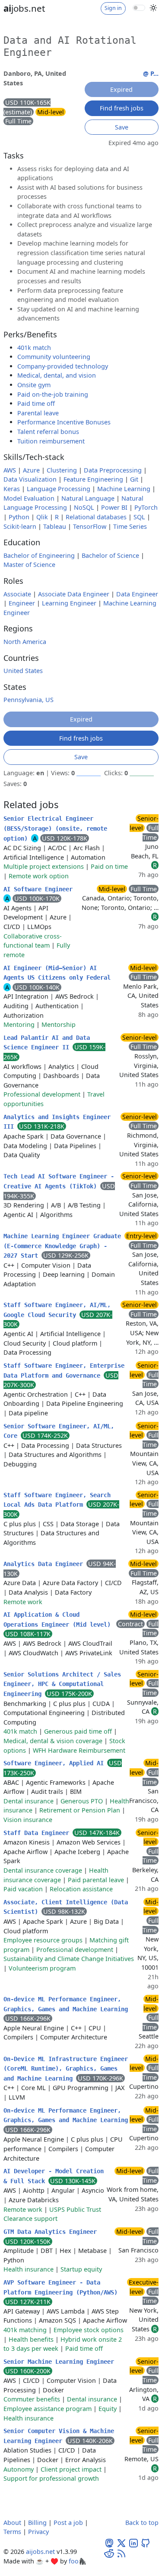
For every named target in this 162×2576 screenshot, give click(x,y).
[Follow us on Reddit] (109, 2553)
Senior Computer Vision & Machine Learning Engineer (59, 2436)
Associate (17, 594)
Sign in (113, 8)
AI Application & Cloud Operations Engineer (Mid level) (57, 1620)
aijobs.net (40, 2552)
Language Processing (59, 489)
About (12, 2523)
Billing (37, 2523)
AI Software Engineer (38, 889)
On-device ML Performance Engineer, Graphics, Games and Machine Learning (66, 2004)
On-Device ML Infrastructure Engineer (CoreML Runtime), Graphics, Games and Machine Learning (66, 2069)
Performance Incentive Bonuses (64, 422)
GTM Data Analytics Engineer (50, 2232)
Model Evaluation (29, 498)
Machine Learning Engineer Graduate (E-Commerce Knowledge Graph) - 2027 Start (62, 1246)
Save (122, 127)
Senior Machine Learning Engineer (59, 2362)
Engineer (22, 603)
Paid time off (36, 403)
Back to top (142, 2523)
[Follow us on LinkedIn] (133, 2542)
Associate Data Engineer (74, 594)
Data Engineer (137, 594)
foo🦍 (78, 2561)
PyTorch (146, 507)
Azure (31, 470)
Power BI (114, 507)
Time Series (130, 526)
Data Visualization (30, 479)
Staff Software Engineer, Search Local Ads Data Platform (57, 1500)
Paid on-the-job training (53, 394)
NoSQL (84, 507)
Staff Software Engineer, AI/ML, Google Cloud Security (57, 1310)
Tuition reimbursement (51, 441)
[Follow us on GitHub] (146, 2542)
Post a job (68, 2523)
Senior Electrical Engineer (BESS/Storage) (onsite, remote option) (55, 828)
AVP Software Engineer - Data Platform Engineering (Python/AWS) (60, 2287)
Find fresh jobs (122, 108)
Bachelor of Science (110, 555)
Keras (12, 489)
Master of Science (29, 565)
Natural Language (88, 498)
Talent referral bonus (48, 432)
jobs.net (24, 8)
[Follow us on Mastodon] (109, 2542)
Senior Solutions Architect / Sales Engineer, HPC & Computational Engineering (62, 1684)
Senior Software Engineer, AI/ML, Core (59, 1431)
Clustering (62, 470)
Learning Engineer (69, 603)
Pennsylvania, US (29, 700)
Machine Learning (124, 489)
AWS (10, 470)
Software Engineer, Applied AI (55, 1763)
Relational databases (96, 517)
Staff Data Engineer (38, 1833)
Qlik (42, 517)
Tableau (55, 526)
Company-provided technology (63, 366)
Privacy (38, 2532)
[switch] (139, 8)
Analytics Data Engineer (45, 1564)
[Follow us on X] (121, 2542)
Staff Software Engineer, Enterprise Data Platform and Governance (64, 1371)
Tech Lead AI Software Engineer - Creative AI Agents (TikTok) (59, 1181)
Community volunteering (54, 357)
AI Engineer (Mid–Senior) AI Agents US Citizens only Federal (57, 973)
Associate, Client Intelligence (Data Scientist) (66, 1907)
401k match (34, 348)
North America (25, 642)
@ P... (151, 73)
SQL (139, 517)
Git (134, 479)
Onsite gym (34, 385)
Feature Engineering (93, 479)
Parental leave (38, 413)
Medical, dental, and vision (57, 375)
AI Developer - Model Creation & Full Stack (54, 2176)
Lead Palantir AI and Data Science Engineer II (47, 1043)
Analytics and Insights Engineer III (57, 1122)
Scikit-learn (20, 526)
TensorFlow (90, 526)
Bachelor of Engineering (39, 555)
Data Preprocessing (113, 470)
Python (19, 517)
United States (23, 671)
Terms (12, 2532)
